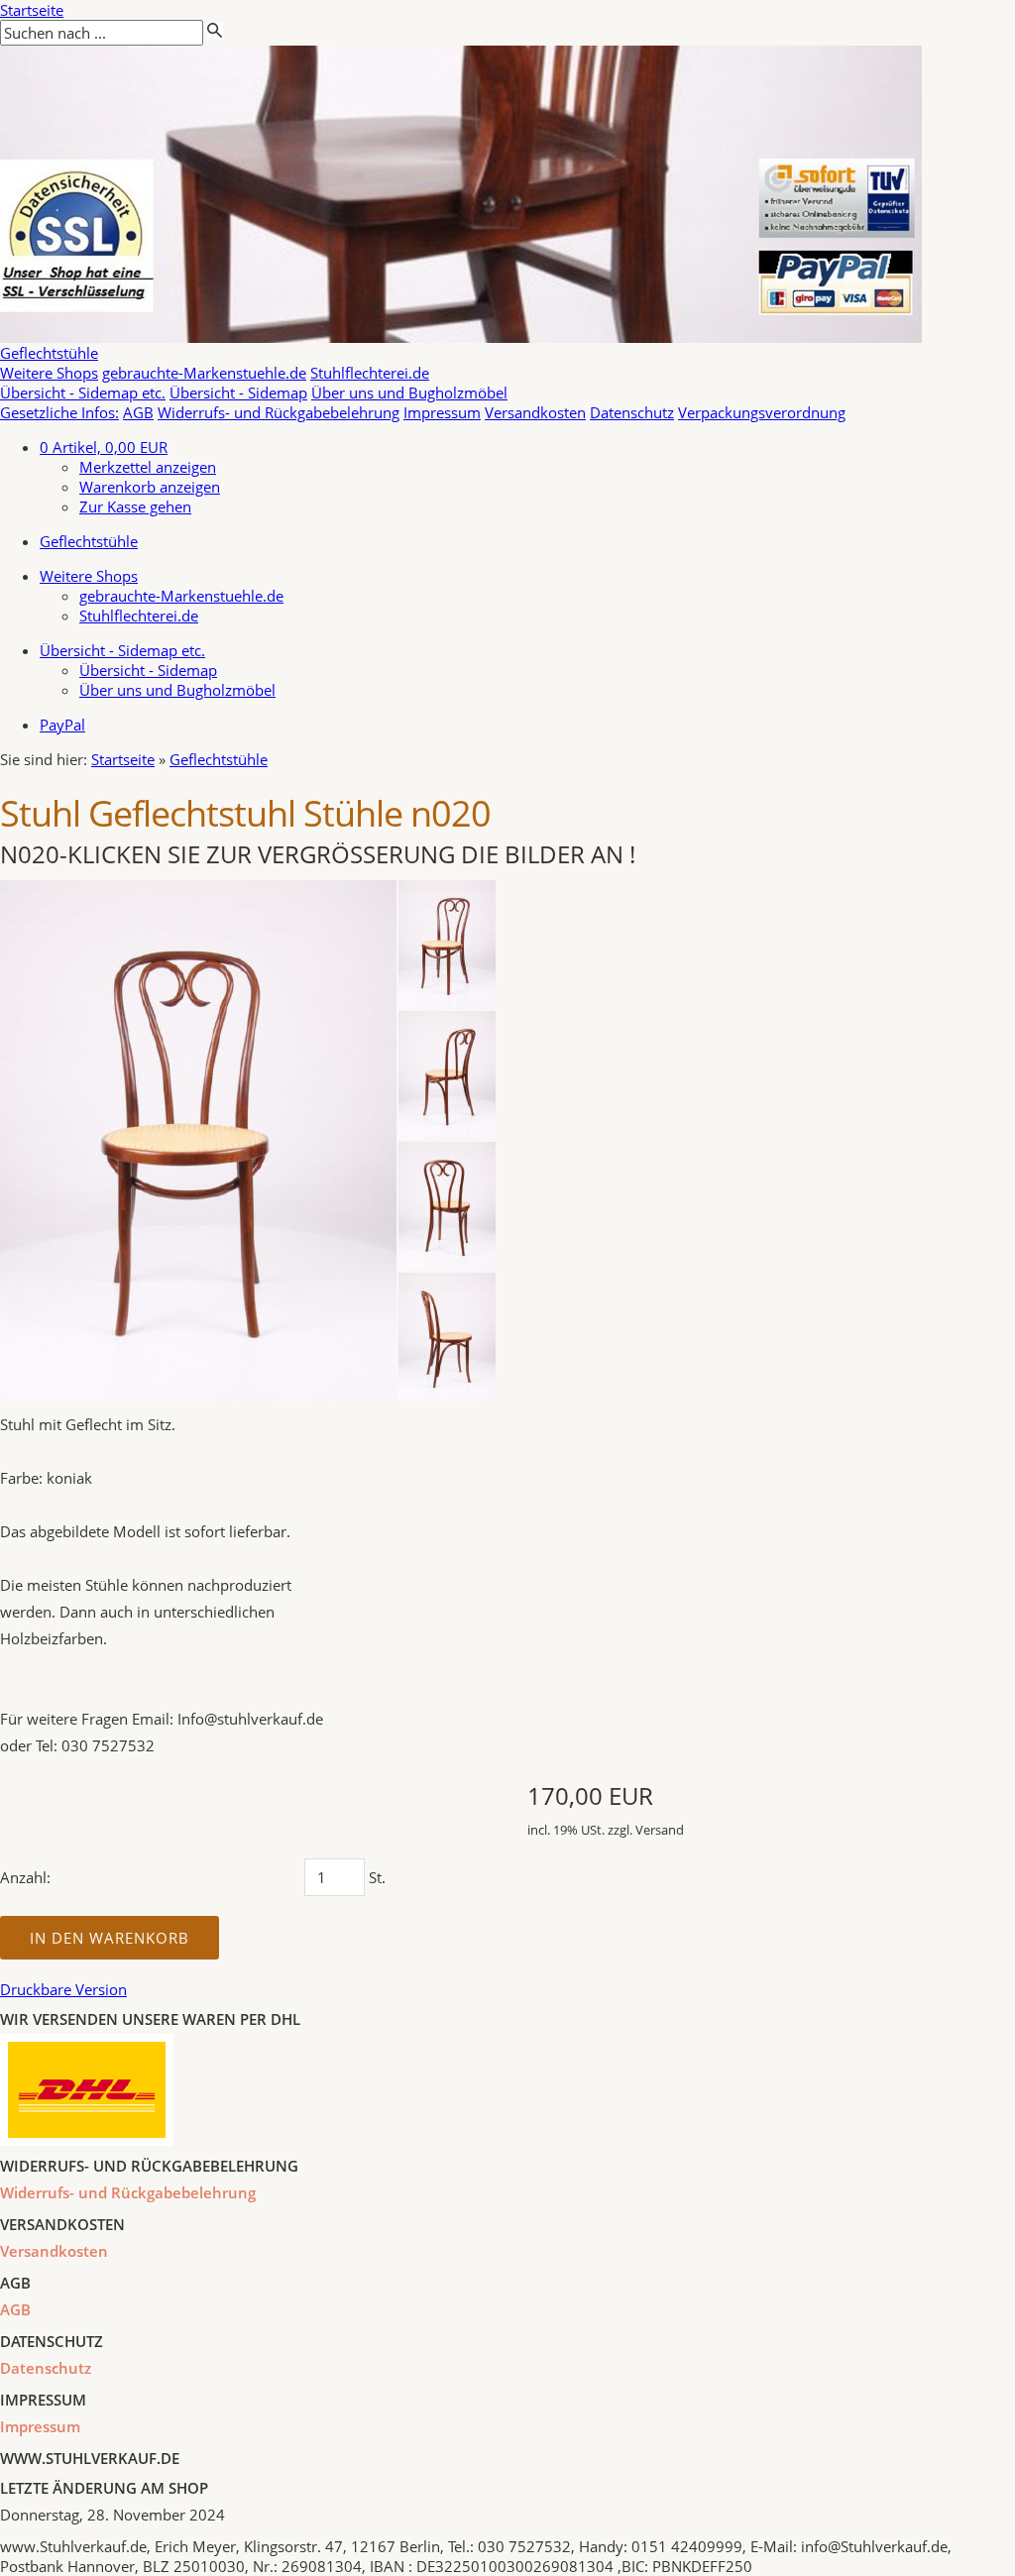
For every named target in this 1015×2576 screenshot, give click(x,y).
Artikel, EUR (104, 447)
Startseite (32, 10)
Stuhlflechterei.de (370, 373)
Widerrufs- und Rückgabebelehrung (279, 412)
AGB (138, 412)
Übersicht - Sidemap (238, 392)
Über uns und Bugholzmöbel (409, 392)
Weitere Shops (49, 373)
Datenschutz (632, 412)
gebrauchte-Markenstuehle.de (204, 373)
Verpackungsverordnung (762, 412)
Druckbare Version (63, 1989)
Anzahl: (25, 1877)
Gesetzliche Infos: (59, 412)
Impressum (442, 412)
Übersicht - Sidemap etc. (83, 392)
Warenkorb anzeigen (150, 487)
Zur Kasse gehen (135, 506)
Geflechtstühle (49, 353)
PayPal (62, 725)
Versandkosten (535, 412)
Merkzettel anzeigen (148, 467)
